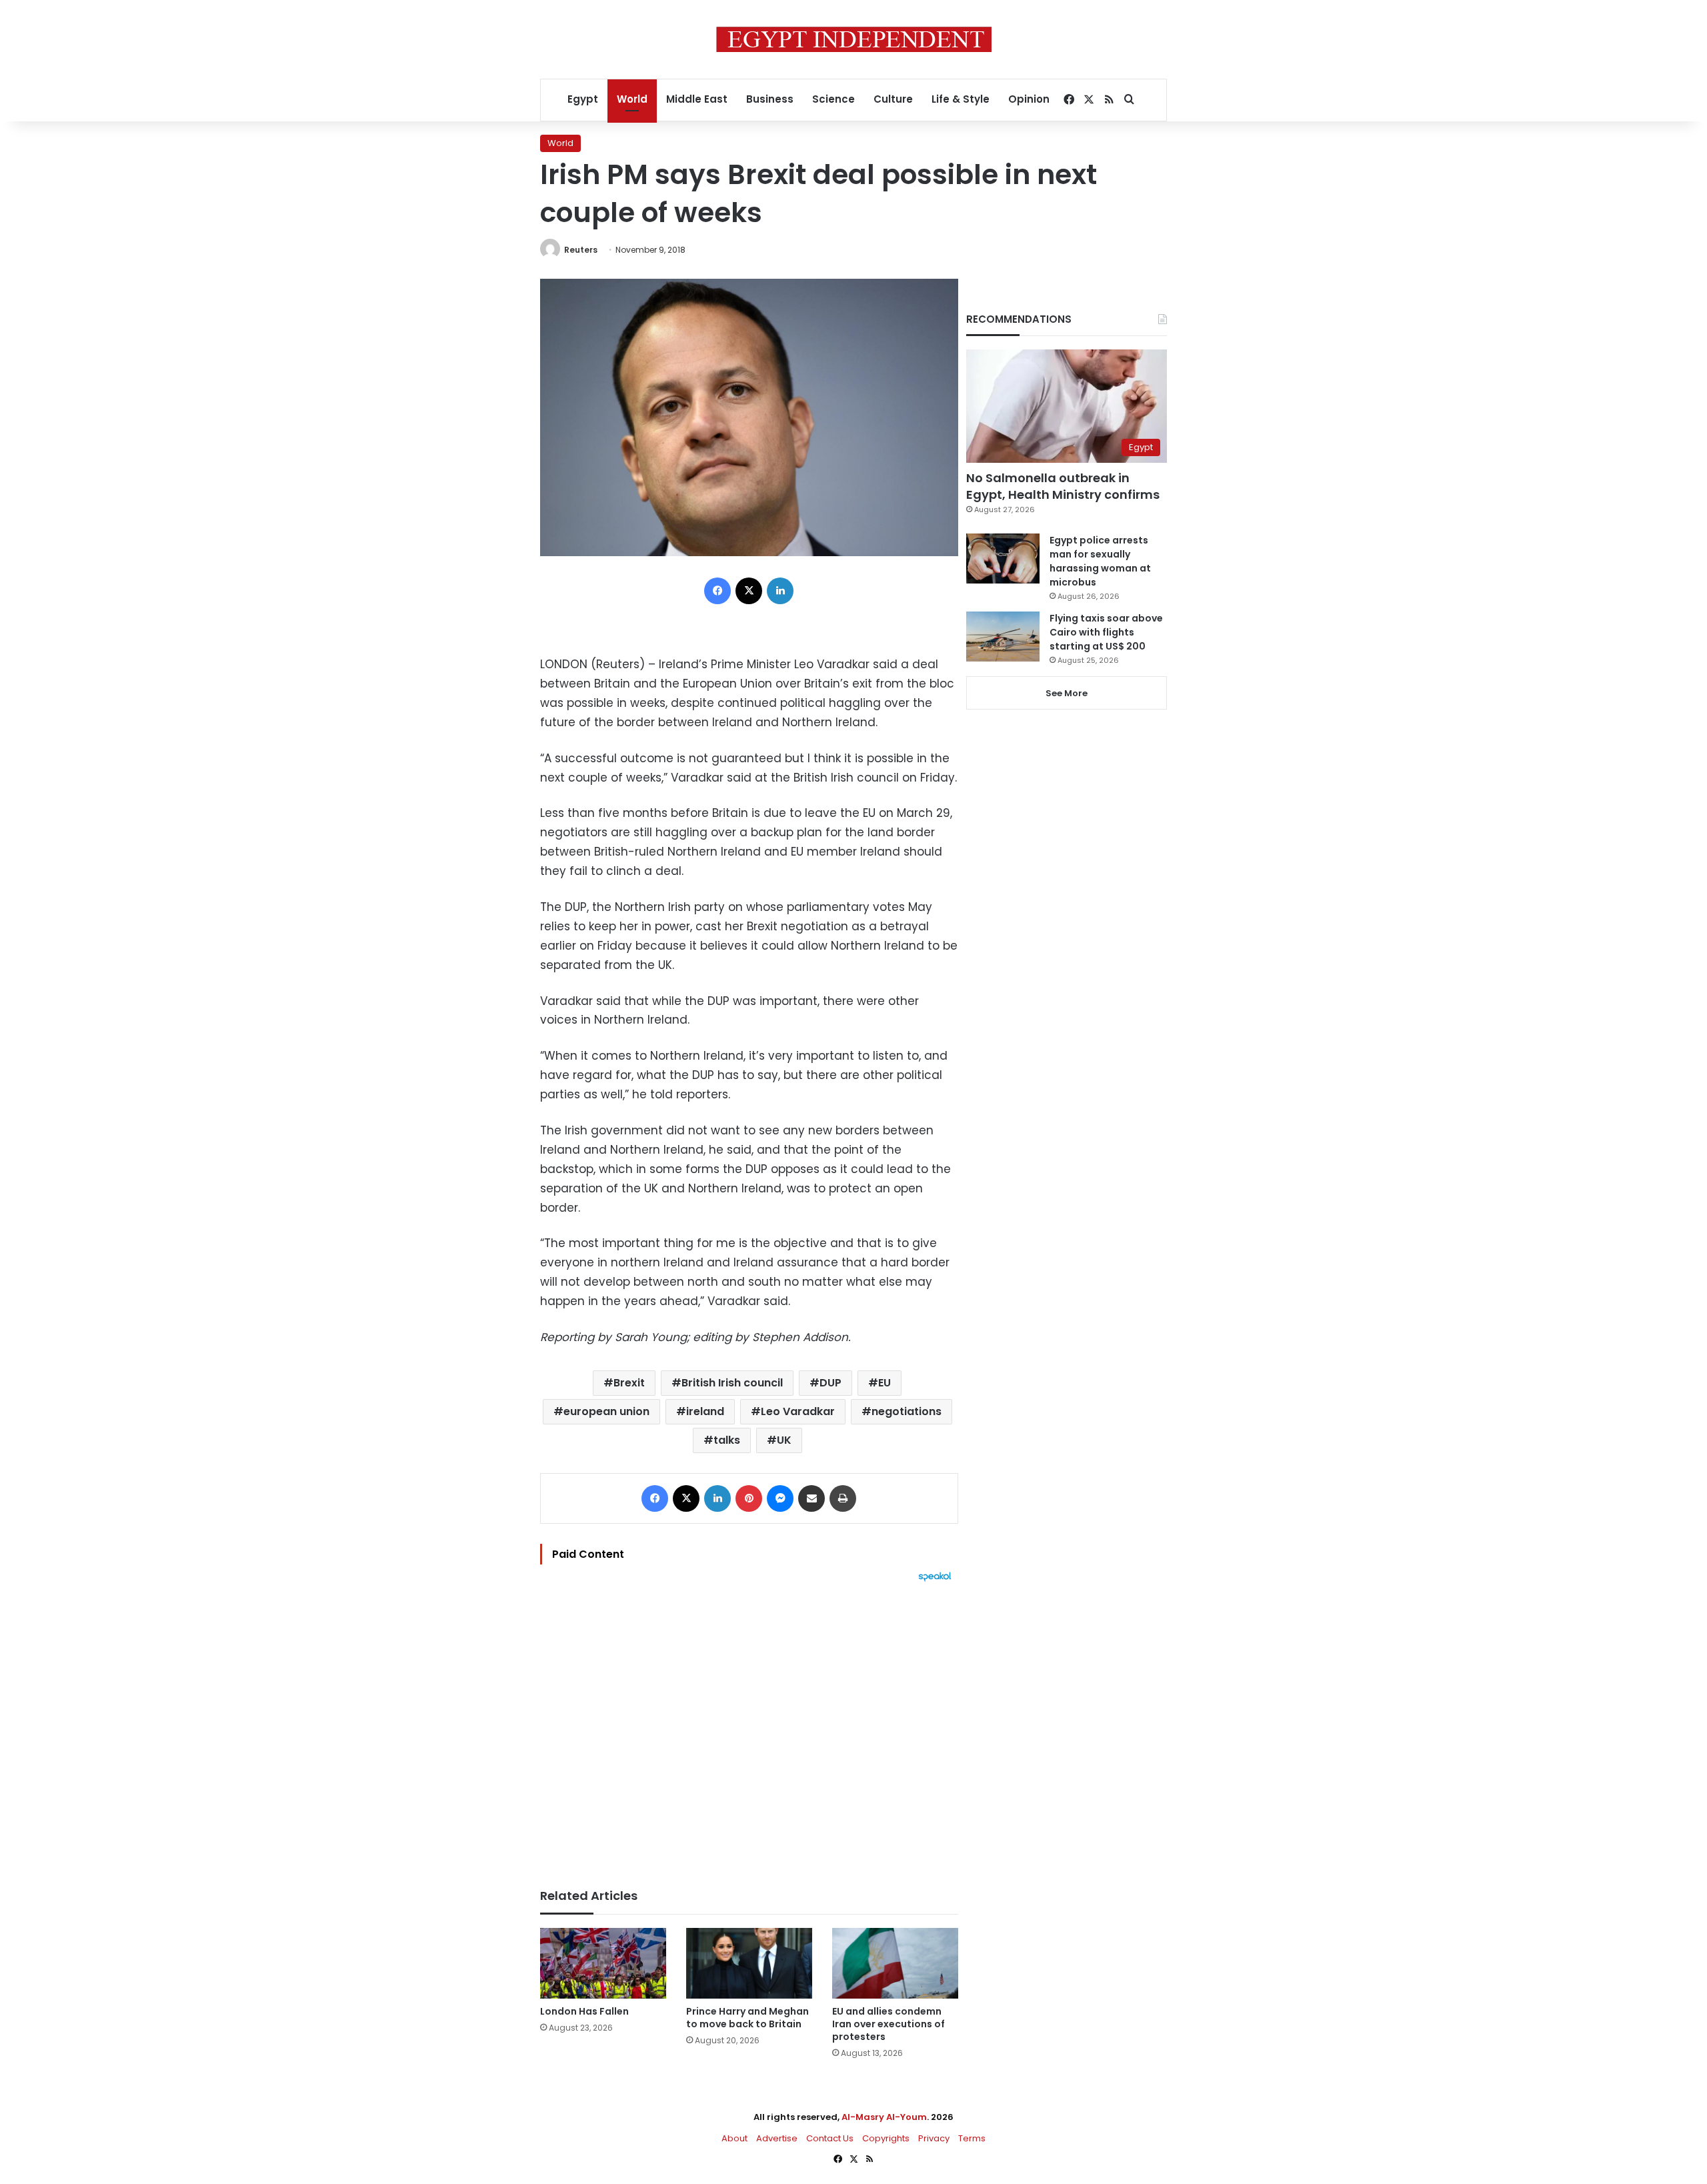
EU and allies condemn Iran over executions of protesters (889, 2024)
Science (833, 99)
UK (784, 1440)
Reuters (581, 250)
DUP (830, 1383)
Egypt (583, 99)
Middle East (697, 99)
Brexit (629, 1383)
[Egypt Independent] (854, 39)
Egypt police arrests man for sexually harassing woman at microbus (1100, 561)
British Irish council (732, 1383)
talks (727, 1440)
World (632, 99)
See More (1067, 693)
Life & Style (961, 99)
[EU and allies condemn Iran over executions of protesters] (895, 1964)
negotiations (907, 1411)
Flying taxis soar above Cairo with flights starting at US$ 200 (1106, 632)
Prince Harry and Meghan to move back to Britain (747, 2018)
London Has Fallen (584, 2011)
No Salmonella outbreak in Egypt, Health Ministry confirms (1063, 486)
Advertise (777, 2138)
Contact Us (830, 2138)
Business (770, 99)
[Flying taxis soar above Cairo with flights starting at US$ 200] (1003, 637)
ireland (705, 1411)
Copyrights (886, 2138)
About (734, 2138)
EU (885, 1383)
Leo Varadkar (798, 1411)
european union (606, 1411)
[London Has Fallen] (603, 1964)
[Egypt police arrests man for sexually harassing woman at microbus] (1003, 559)
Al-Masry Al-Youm (884, 2117)
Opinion (1029, 99)
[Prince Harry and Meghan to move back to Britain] (749, 1964)
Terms (972, 2138)
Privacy (934, 2138)
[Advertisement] (749, 1729)
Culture (893, 99)
